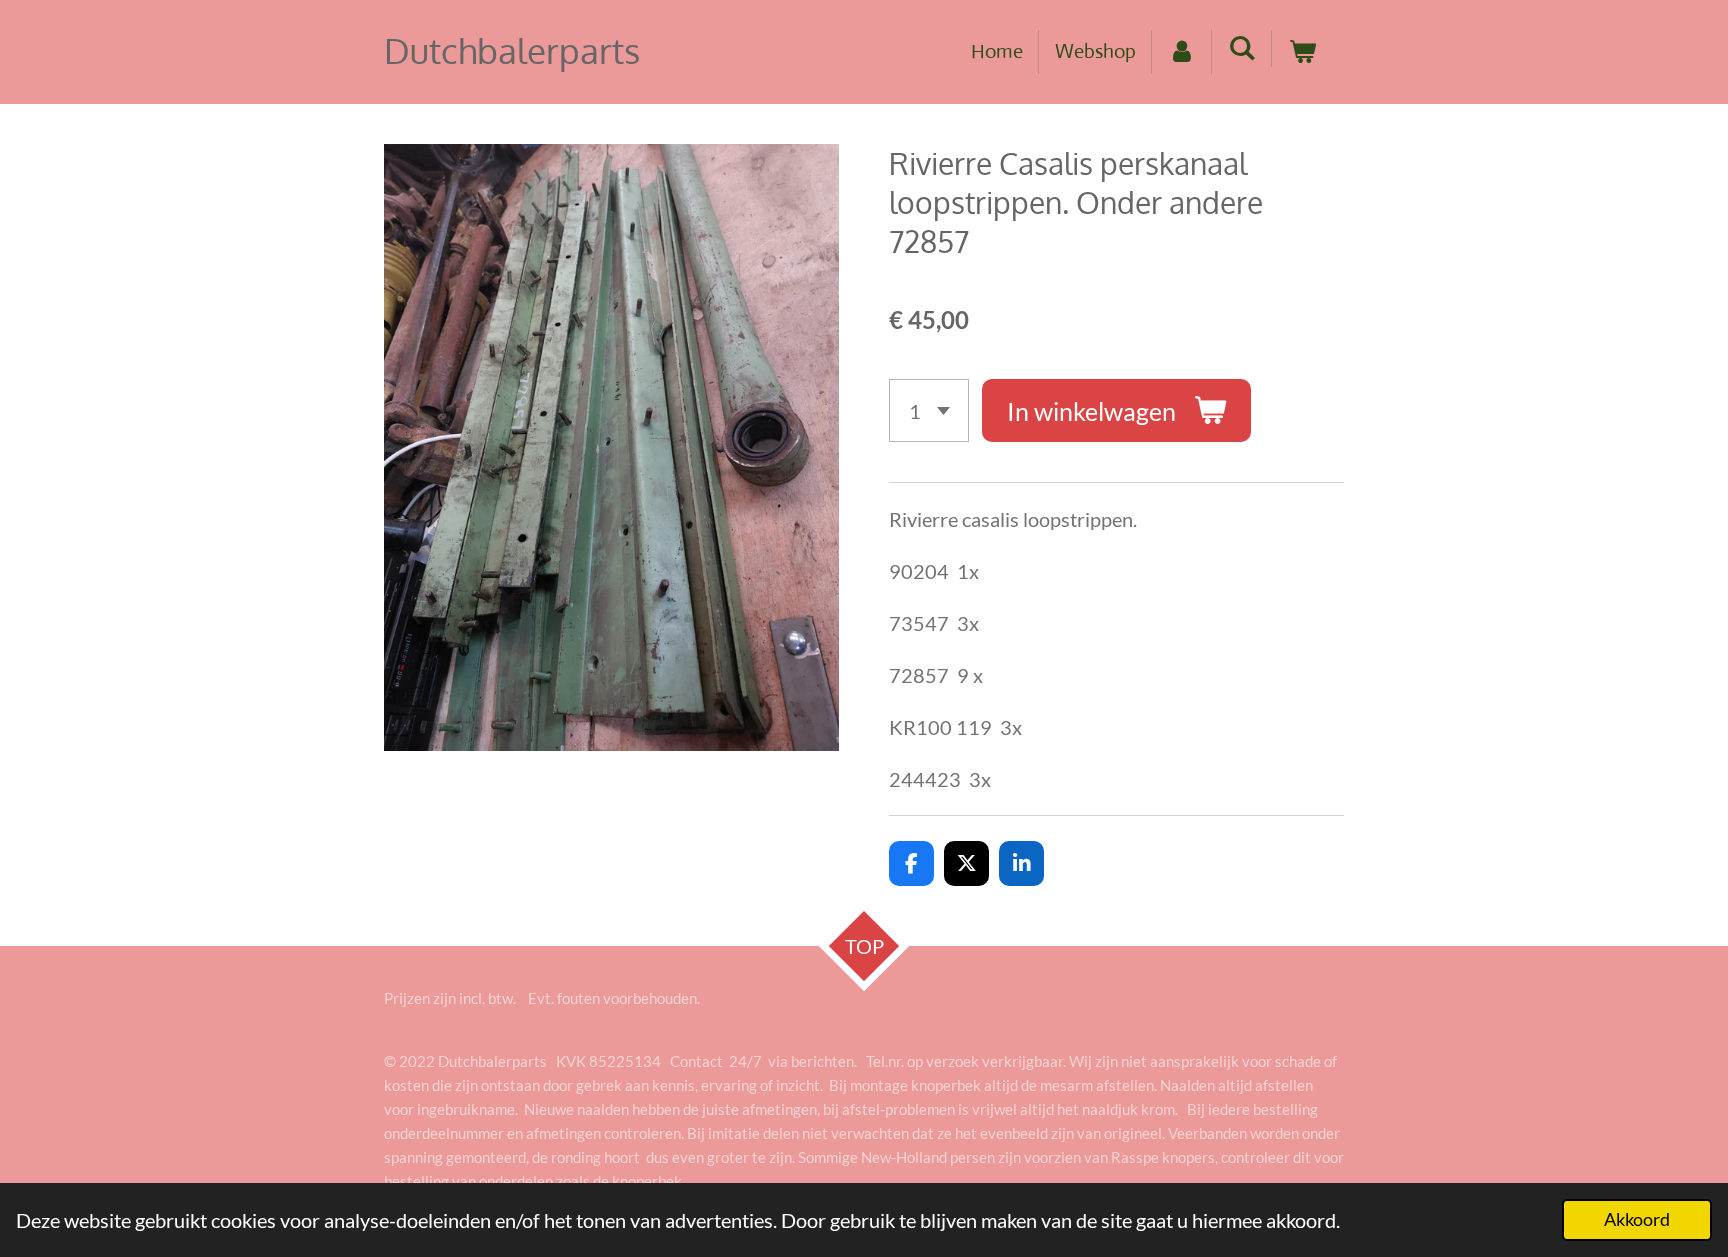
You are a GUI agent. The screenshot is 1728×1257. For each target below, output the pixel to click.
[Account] (1182, 52)
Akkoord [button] (1637, 1219)
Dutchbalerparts (512, 50)
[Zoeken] (1242, 48)
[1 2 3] (929, 410)
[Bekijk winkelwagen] (1302, 52)
